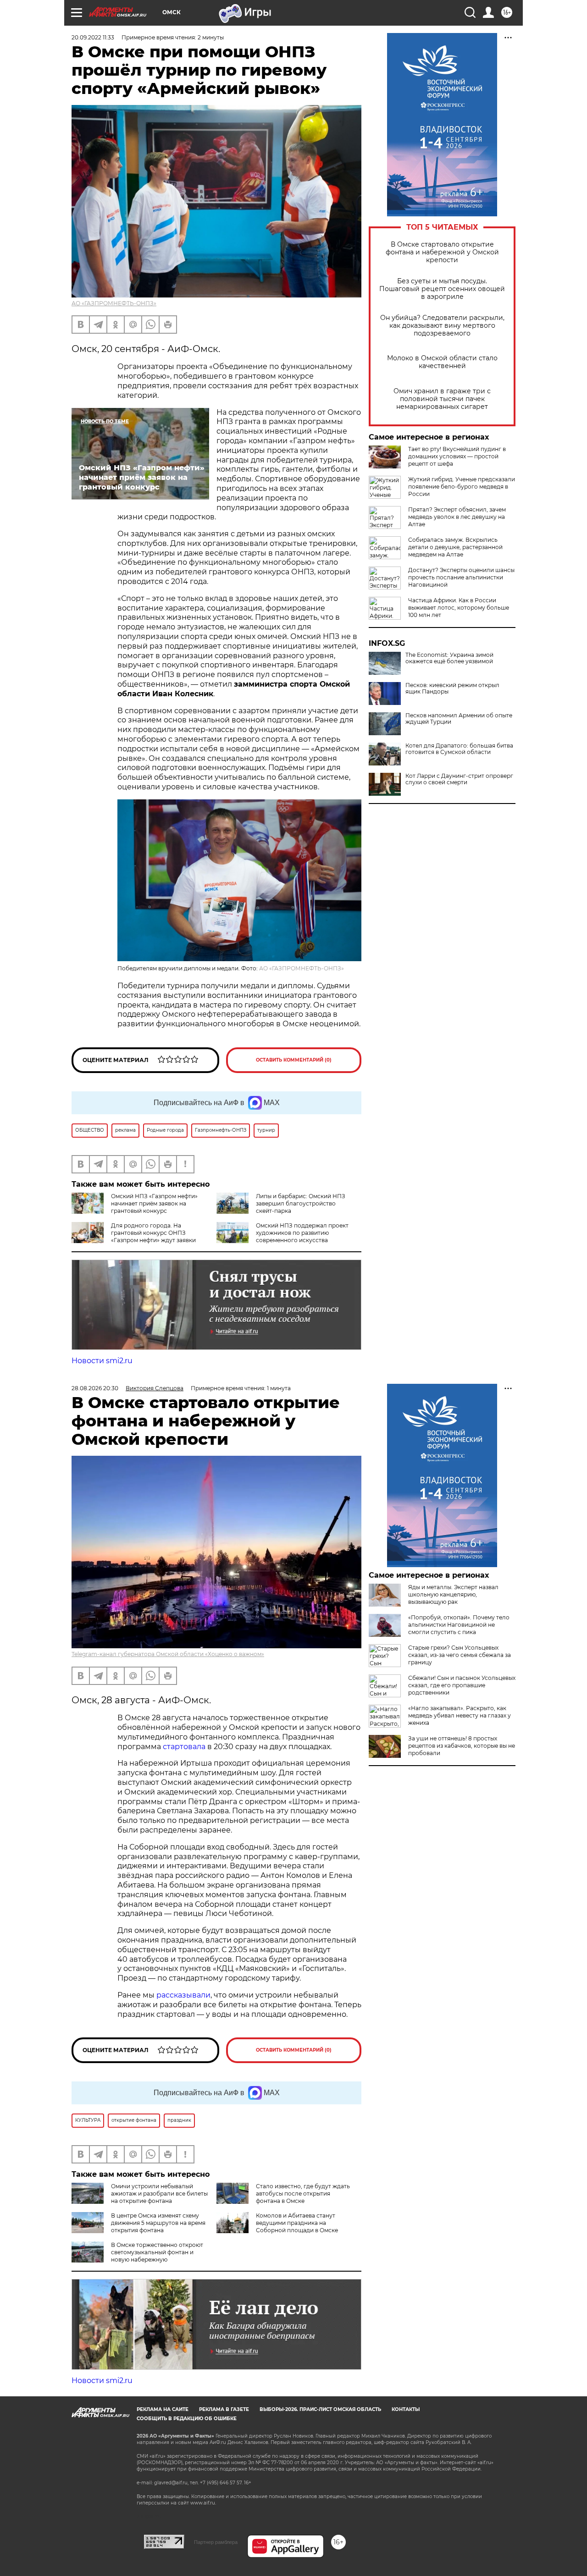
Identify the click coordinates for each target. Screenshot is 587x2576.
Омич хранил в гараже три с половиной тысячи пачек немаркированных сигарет (442, 399)
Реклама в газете (224, 2409)
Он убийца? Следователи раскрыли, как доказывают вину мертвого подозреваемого (442, 326)
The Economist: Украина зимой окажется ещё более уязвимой (449, 658)
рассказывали (183, 1995)
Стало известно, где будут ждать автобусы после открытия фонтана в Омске (303, 2193)
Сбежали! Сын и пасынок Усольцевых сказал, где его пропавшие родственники (462, 1685)
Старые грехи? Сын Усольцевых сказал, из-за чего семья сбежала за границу (460, 1655)
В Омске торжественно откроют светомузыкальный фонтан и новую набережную (157, 2252)
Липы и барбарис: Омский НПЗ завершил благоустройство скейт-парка (301, 1203)
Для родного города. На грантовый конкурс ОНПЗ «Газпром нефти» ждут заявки (153, 1233)
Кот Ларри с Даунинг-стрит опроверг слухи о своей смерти (459, 779)
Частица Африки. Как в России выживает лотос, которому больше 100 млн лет (459, 608)
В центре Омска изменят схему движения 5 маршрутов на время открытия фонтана (158, 2223)
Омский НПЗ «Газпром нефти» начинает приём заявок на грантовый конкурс (154, 1203)
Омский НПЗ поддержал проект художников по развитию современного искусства (302, 1233)
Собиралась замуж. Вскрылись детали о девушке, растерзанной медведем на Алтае (455, 547)
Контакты (406, 2409)
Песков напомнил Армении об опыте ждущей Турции (459, 719)
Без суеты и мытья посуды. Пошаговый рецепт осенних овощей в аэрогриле (442, 289)
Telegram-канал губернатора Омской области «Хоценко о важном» (168, 1654)
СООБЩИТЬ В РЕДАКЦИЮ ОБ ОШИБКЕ (187, 2419)
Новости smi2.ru (102, 1361)
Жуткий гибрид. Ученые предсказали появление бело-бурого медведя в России (462, 487)
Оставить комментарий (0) (294, 1060)
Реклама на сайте (163, 2409)
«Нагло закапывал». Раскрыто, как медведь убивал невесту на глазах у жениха (460, 1715)
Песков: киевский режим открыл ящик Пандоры (452, 688)
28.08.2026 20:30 (95, 1388)
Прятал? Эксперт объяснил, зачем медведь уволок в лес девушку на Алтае (457, 517)
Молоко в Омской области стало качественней (442, 362)
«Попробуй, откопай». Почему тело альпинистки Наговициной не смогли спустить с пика (459, 1625)
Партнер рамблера (216, 2542)
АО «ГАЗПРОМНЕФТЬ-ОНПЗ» (114, 303)
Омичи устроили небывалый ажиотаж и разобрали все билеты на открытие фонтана (159, 2193)
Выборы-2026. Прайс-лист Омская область (320, 2409)
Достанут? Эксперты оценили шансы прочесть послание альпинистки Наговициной (461, 577)
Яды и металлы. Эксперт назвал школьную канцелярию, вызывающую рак (453, 1594)
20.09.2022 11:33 (93, 37)
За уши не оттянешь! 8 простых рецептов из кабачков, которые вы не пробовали (462, 1746)
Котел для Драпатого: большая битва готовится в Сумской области (459, 749)
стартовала (184, 1747)
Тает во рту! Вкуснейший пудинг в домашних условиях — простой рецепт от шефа (457, 456)
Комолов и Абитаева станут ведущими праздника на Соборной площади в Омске (297, 2223)
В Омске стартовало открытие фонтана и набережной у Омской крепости (442, 252)
